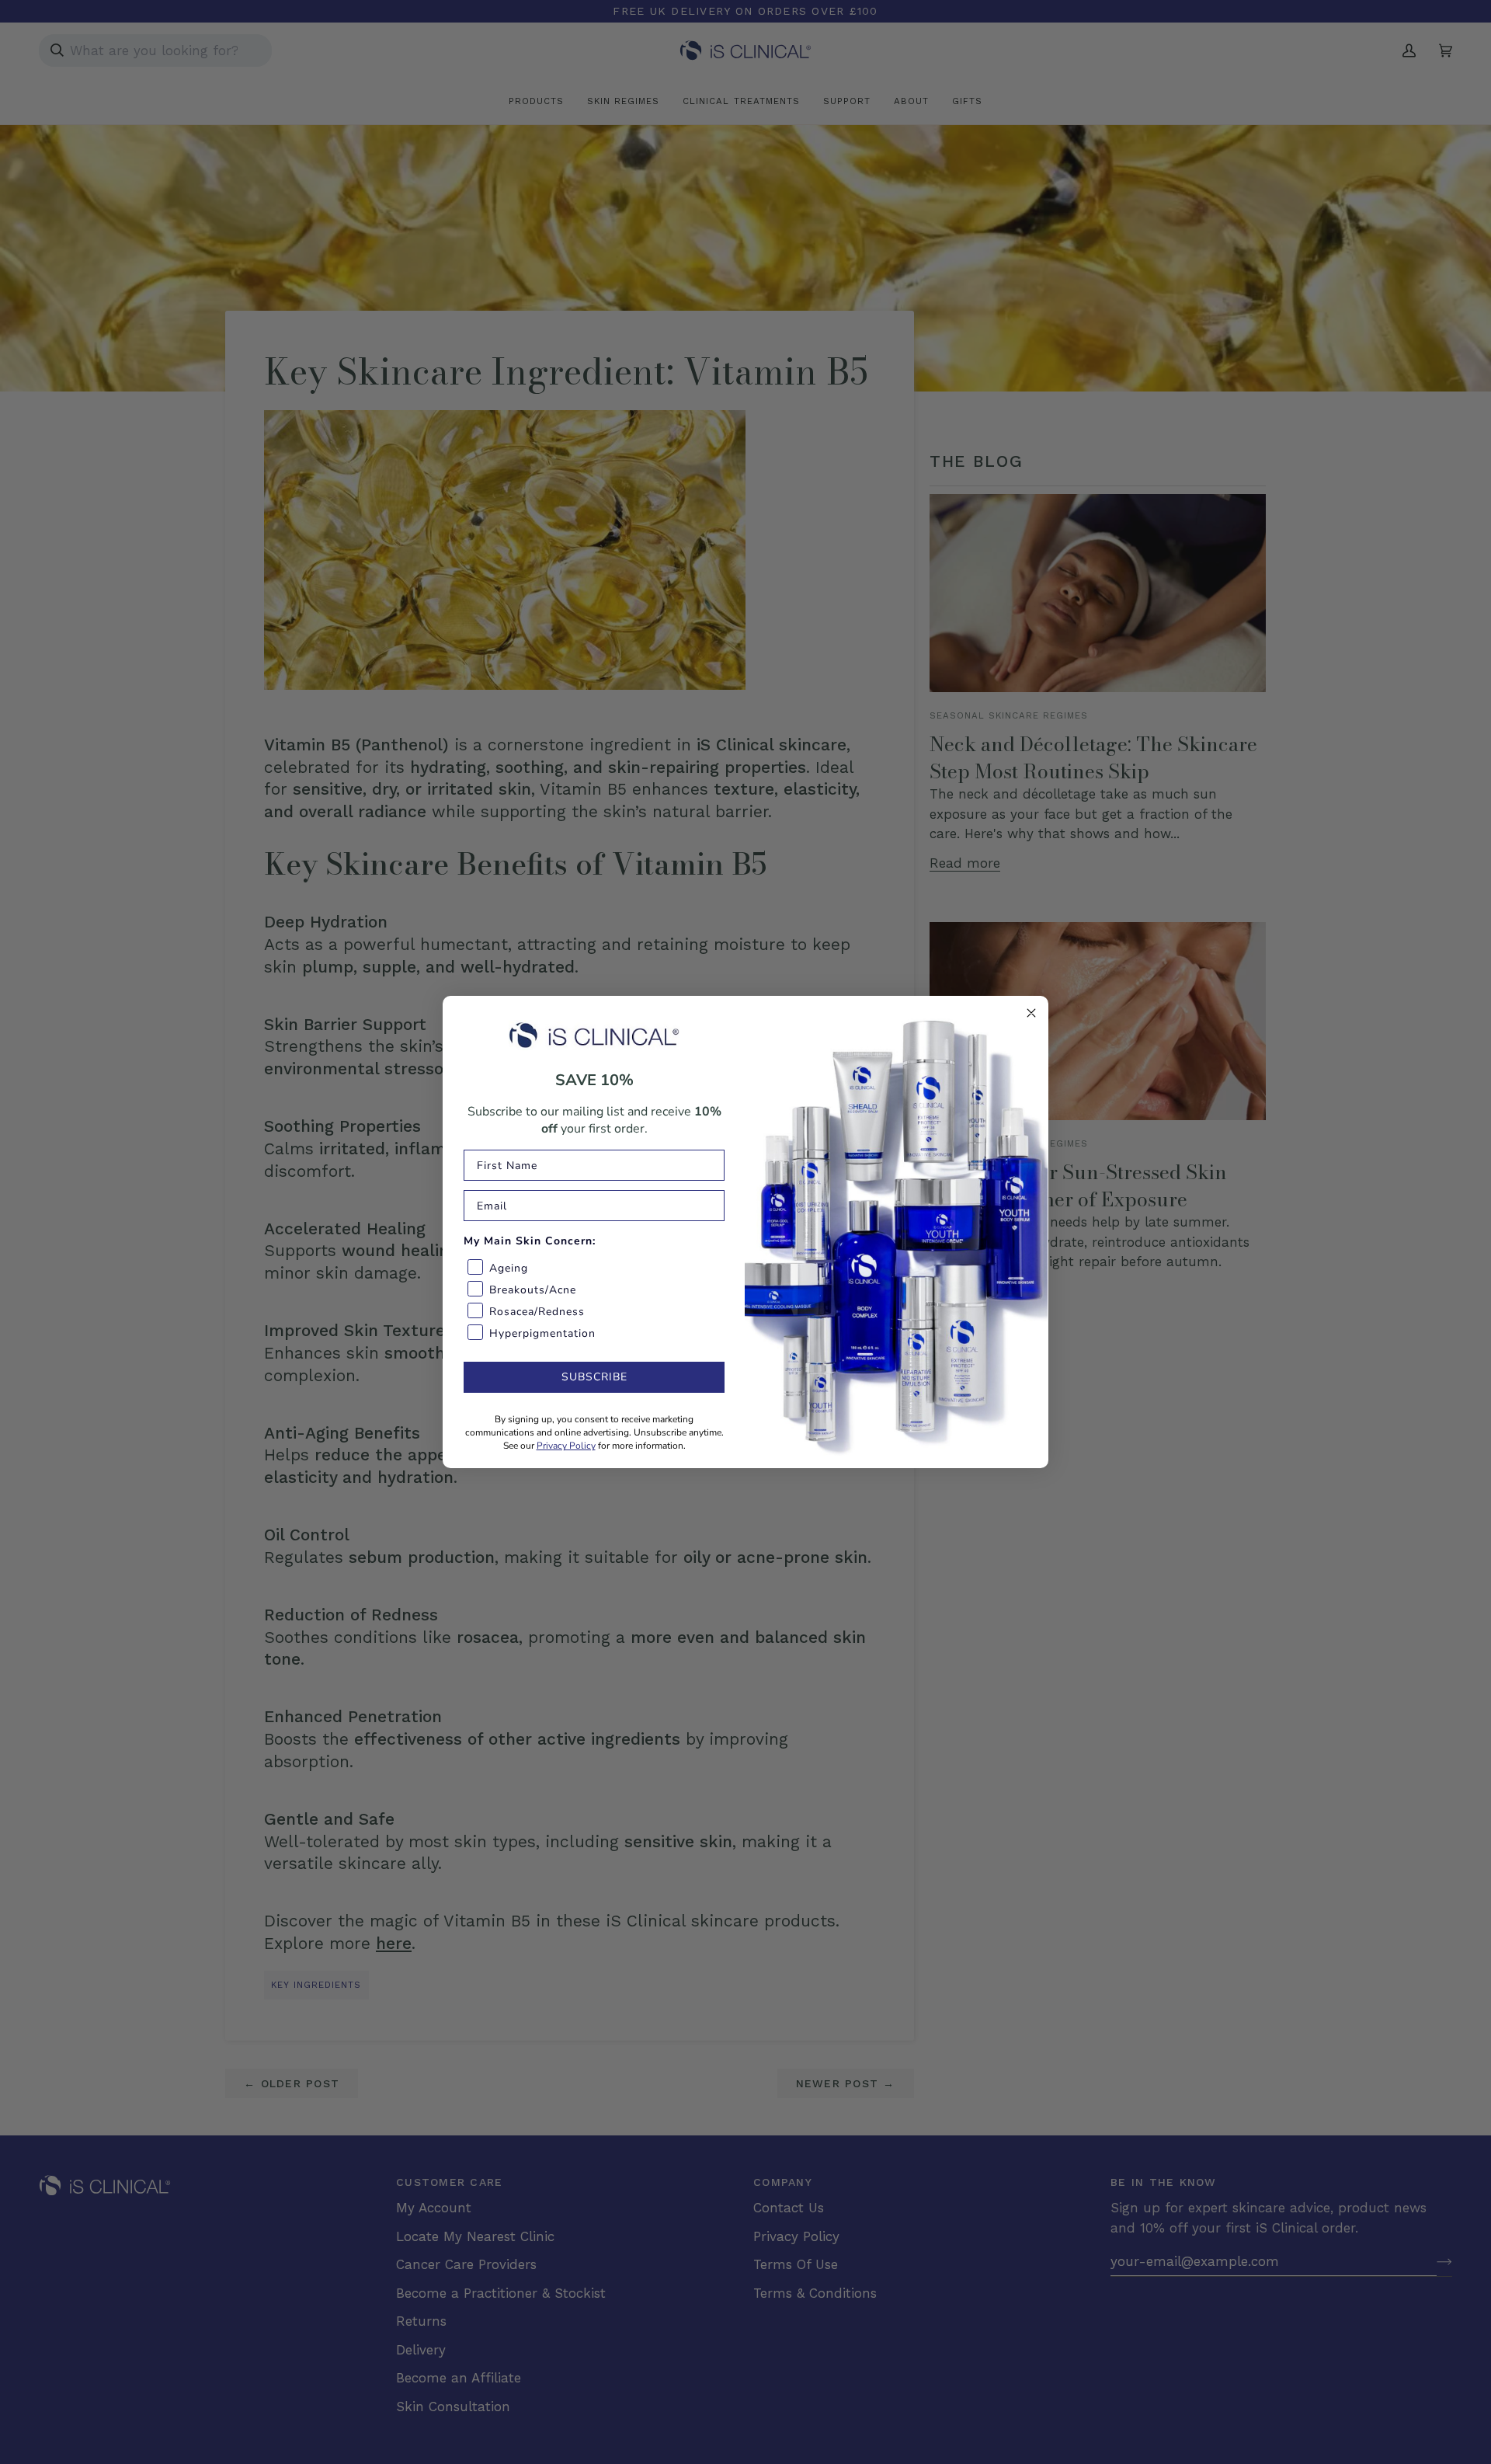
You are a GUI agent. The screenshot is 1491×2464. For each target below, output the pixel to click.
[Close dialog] (1031, 1013)
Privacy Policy (566, 1446)
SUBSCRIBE (594, 1377)
